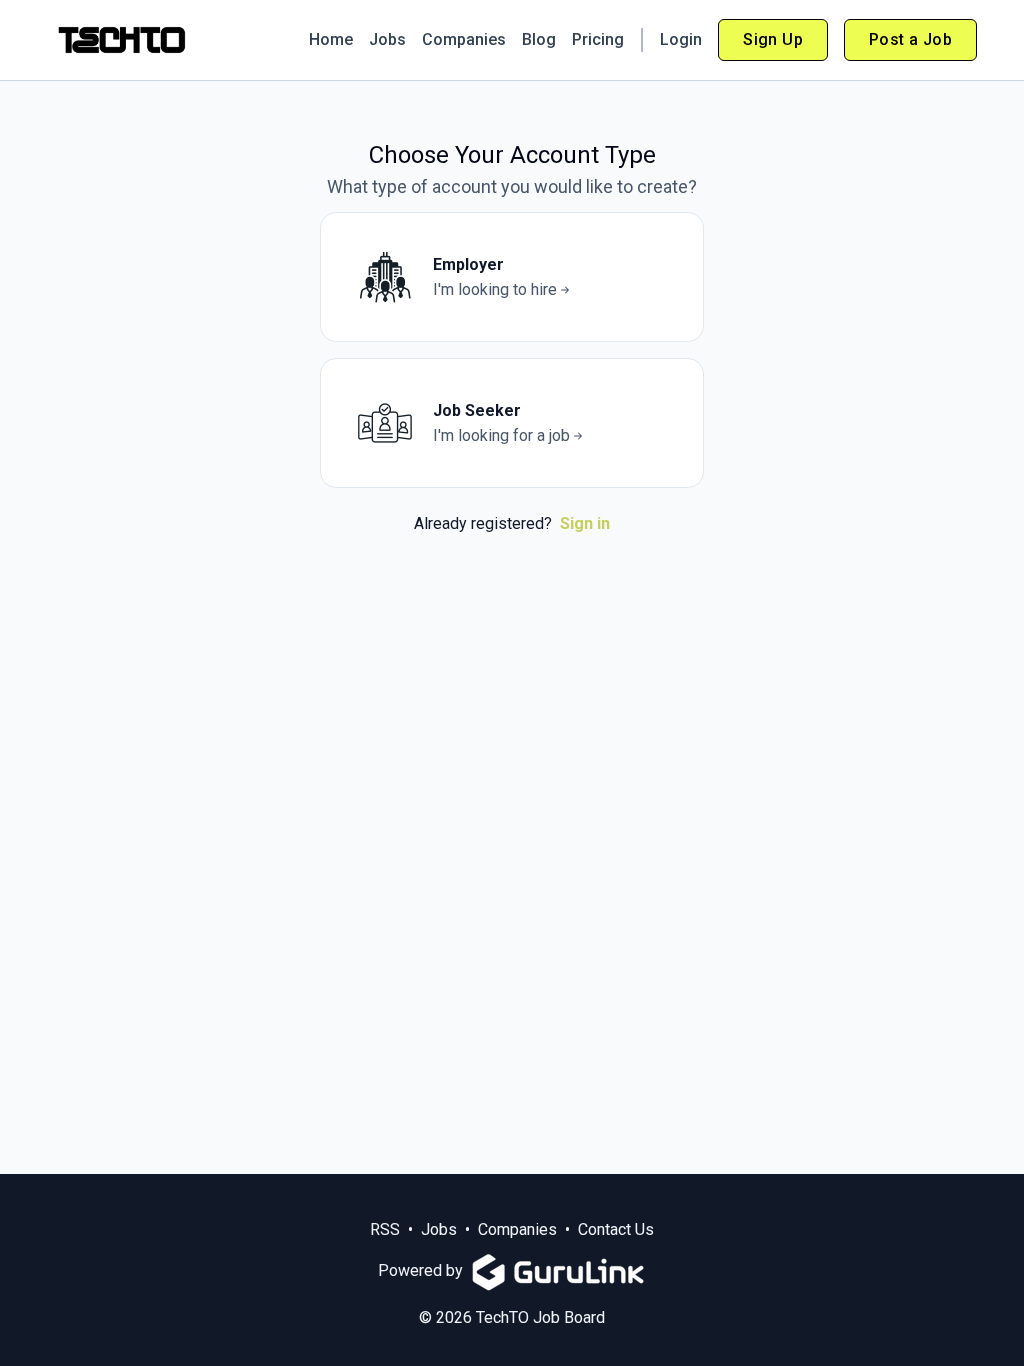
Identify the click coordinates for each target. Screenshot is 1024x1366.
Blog (539, 39)
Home (331, 39)
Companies (464, 39)
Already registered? (512, 523)
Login (681, 39)
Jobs (387, 39)
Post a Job (910, 39)
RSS (385, 1229)
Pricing (598, 39)
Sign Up (773, 39)
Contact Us (616, 1229)
